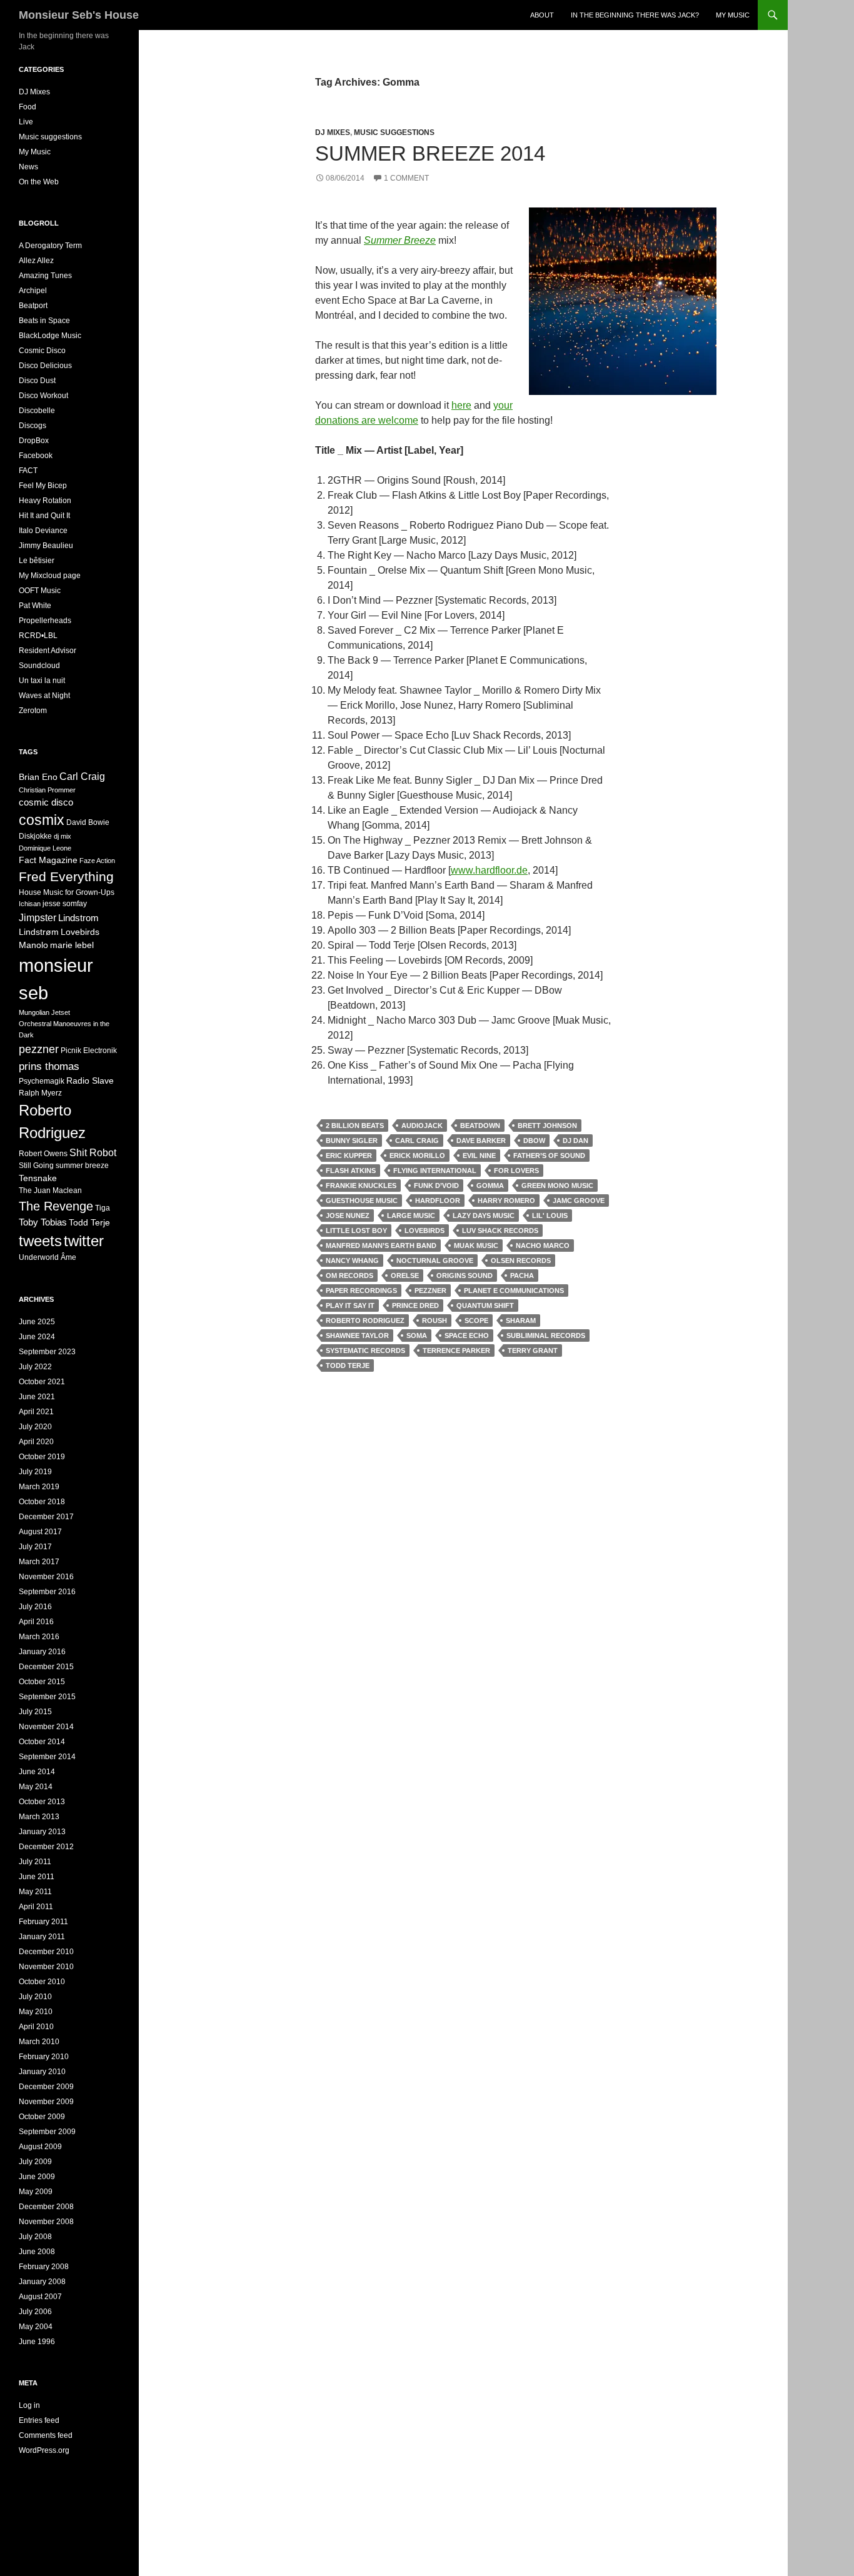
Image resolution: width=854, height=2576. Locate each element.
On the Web (39, 182)
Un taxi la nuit (42, 681)
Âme (68, 1257)
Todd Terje (348, 1365)
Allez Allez (36, 261)
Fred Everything (66, 876)
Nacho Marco (543, 1246)
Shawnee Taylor (357, 1335)
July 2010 (35, 1997)
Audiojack (422, 1126)
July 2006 (35, 2312)
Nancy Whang (352, 1261)
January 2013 (42, 1832)
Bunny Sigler (352, 1141)
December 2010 (46, 1952)
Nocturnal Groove (435, 1261)
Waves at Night (44, 696)
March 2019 (39, 1487)
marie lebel (72, 945)
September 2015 (47, 1697)
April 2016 (36, 1622)
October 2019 (42, 1457)
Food (28, 107)
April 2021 (36, 1412)
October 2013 (42, 1802)
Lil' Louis (550, 1216)
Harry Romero (506, 1201)
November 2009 (46, 2102)
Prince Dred (415, 1305)
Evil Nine (479, 1156)
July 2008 (35, 2237)
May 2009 (36, 2192)
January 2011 (42, 1937)
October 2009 (42, 2117)
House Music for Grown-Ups (67, 892)
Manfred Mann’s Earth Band (381, 1246)
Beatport (33, 306)
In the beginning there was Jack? (635, 15)
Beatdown (480, 1126)
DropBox (34, 441)
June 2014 (37, 1772)
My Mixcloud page (50, 576)
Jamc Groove (579, 1201)
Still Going (36, 1166)
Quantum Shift (485, 1305)
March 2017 (39, 1562)
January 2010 (42, 2072)
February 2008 (44, 2267)
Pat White (35, 606)
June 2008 (37, 2252)
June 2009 (37, 2177)
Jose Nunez (348, 1216)
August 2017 (40, 1532)
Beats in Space (44, 321)
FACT (28, 471)
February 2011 (43, 1922)
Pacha (522, 1276)
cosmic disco (46, 802)
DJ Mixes (333, 132)
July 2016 (35, 1607)
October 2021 (42, 1382)
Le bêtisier (37, 561)
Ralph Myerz (40, 1093)
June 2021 (37, 1397)
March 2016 (39, 1637)
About (542, 15)
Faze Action (97, 861)
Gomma (490, 1186)
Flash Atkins (351, 1171)
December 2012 (46, 1847)
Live (26, 122)
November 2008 (46, 2222)
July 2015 (35, 1712)
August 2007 (40, 2297)
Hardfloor (438, 1201)
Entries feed (39, 2420)
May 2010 (36, 2012)
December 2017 (46, 1517)
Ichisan (30, 904)
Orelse (405, 1276)
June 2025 (37, 1322)
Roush (435, 1320)
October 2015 (42, 1682)
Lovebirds (424, 1231)
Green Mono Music (557, 1186)
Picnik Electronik (89, 1051)
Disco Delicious (45, 366)
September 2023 (47, 1352)
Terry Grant (533, 1350)
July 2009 (35, 2162)
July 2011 (35, 1862)
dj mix (63, 836)
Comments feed (46, 2435)
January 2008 (42, 2282)
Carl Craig (417, 1141)
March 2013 (39, 1817)
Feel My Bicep (43, 486)
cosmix (42, 820)
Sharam (521, 1320)
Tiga (103, 1208)
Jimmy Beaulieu (46, 546)
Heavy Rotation (45, 501)
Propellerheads (45, 621)
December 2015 (46, 1667)
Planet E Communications (514, 1290)
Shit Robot (93, 1152)
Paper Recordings (361, 1290)
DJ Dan (575, 1141)
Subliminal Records (546, 1335)
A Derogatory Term (50, 246)
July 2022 (35, 1367)
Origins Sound (465, 1276)
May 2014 (36, 1787)
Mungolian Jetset (44, 1012)
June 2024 (37, 1337)
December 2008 (46, 2207)
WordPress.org (44, 2450)
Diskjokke (35, 836)
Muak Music (476, 1246)
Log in (29, 2405)
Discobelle (37, 411)
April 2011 (36, 1907)
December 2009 (46, 2087)
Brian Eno (38, 777)
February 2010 (44, 2057)
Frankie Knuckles (361, 1186)
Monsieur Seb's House (79, 15)
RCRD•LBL (38, 636)
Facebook (36, 456)
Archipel (33, 291)
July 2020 (35, 1427)
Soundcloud (39, 666)
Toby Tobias (43, 1222)
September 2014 (47, 1757)
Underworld (39, 1257)
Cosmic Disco (42, 351)
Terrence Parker (456, 1350)
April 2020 (36, 1442)
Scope (476, 1320)
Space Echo (467, 1335)
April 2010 (36, 2027)
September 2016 (47, 1592)
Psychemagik (42, 1081)
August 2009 (40, 2147)
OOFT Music (40, 591)
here (461, 405)
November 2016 (46, 1577)
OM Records (349, 1276)
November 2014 (46, 1727)
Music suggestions (394, 132)
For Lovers (516, 1171)
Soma (417, 1335)
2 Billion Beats (355, 1126)
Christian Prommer (47, 790)
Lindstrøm (39, 932)
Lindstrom (78, 918)
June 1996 (37, 2342)
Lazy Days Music (484, 1216)
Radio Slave (90, 1081)
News (28, 167)
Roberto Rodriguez (365, 1320)
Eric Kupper (349, 1156)
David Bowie (88, 822)
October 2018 (42, 1502)
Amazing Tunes (45, 276)
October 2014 (42, 1742)
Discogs (33, 426)
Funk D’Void (436, 1186)
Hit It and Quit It (44, 516)
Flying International (435, 1171)
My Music (733, 15)
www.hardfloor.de (489, 870)
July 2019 (35, 1472)
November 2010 (46, 1967)
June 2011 (37, 1877)
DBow (534, 1141)
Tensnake (38, 1178)
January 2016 (42, 1652)
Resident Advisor (48, 651)
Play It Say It (350, 1305)
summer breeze (82, 1166)
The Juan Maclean (50, 1191)
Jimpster (38, 917)
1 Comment (406, 178)
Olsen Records (521, 1261)
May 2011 (35, 1892)
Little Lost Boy (356, 1231)
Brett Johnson (547, 1126)
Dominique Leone (45, 848)
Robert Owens (43, 1154)
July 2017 (35, 1547)
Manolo (33, 945)
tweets (40, 1241)
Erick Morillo (417, 1156)
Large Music (411, 1216)
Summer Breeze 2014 (430, 153)
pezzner (430, 1290)
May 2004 (36, 2327)
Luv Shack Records (500, 1231)
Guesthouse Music (362, 1201)
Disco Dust (37, 381)
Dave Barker (481, 1141)
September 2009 (47, 2132)
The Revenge (56, 1206)
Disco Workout (43, 396)
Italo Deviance (43, 531)
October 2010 (42, 1982)
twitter (84, 1241)
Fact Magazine (48, 860)
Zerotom (33, 711)
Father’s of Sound (549, 1156)
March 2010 (39, 2042)
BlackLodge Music (50, 336)
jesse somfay (65, 904)
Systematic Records (365, 1350)
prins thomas (49, 1066)
